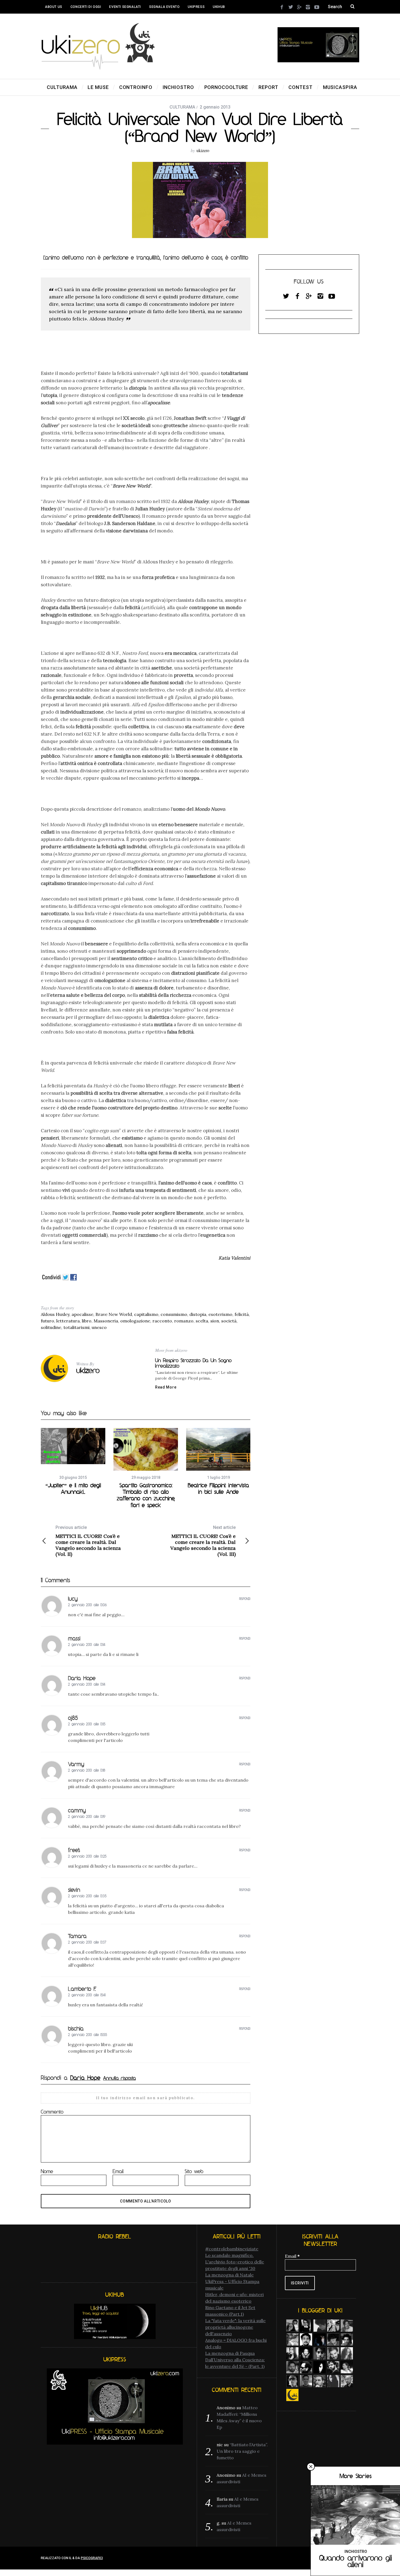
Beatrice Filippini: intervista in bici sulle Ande (218, 1488)
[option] (73, 1462)
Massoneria (106, 1321)
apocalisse (82, 1314)
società (229, 1321)
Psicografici (92, 2558)
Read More (166, 1387)
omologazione (135, 1321)
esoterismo (220, 1314)
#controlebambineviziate (232, 2249)
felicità (242, 1314)
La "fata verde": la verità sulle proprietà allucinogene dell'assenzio (235, 2327)
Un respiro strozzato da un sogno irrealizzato (193, 1363)
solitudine (51, 1327)
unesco (99, 1327)
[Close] (311, 2467)
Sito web (194, 2171)
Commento (52, 2112)
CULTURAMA (182, 107)
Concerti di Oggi (86, 7)
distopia (198, 1314)
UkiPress (196, 7)
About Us (54, 7)
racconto (162, 1321)
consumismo (174, 1314)
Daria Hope (85, 2078)
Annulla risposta (119, 2078)
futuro (47, 1321)
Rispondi (245, 1599)
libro (87, 1321)
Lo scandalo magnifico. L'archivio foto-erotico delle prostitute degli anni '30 (235, 2262)
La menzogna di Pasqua (230, 2353)
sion (215, 1321)
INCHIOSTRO (356, 2552)
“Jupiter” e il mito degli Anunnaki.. (73, 1488)
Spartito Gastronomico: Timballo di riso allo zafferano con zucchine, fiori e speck (146, 1495)
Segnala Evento (164, 7)
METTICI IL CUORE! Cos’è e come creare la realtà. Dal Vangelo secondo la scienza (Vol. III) (203, 1541)
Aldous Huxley (55, 1314)
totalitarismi (76, 1327)
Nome (47, 2171)
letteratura (68, 1321)
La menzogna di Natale (229, 2275)
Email (118, 2171)
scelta (202, 1321)
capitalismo (146, 1314)
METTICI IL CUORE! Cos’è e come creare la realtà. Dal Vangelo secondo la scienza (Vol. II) (88, 1541)
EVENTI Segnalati (125, 7)
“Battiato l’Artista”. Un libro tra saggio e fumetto (242, 2451)
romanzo (184, 1321)
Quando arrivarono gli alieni (356, 2561)
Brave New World (114, 1314)
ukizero (203, 150)
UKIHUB (219, 7)
